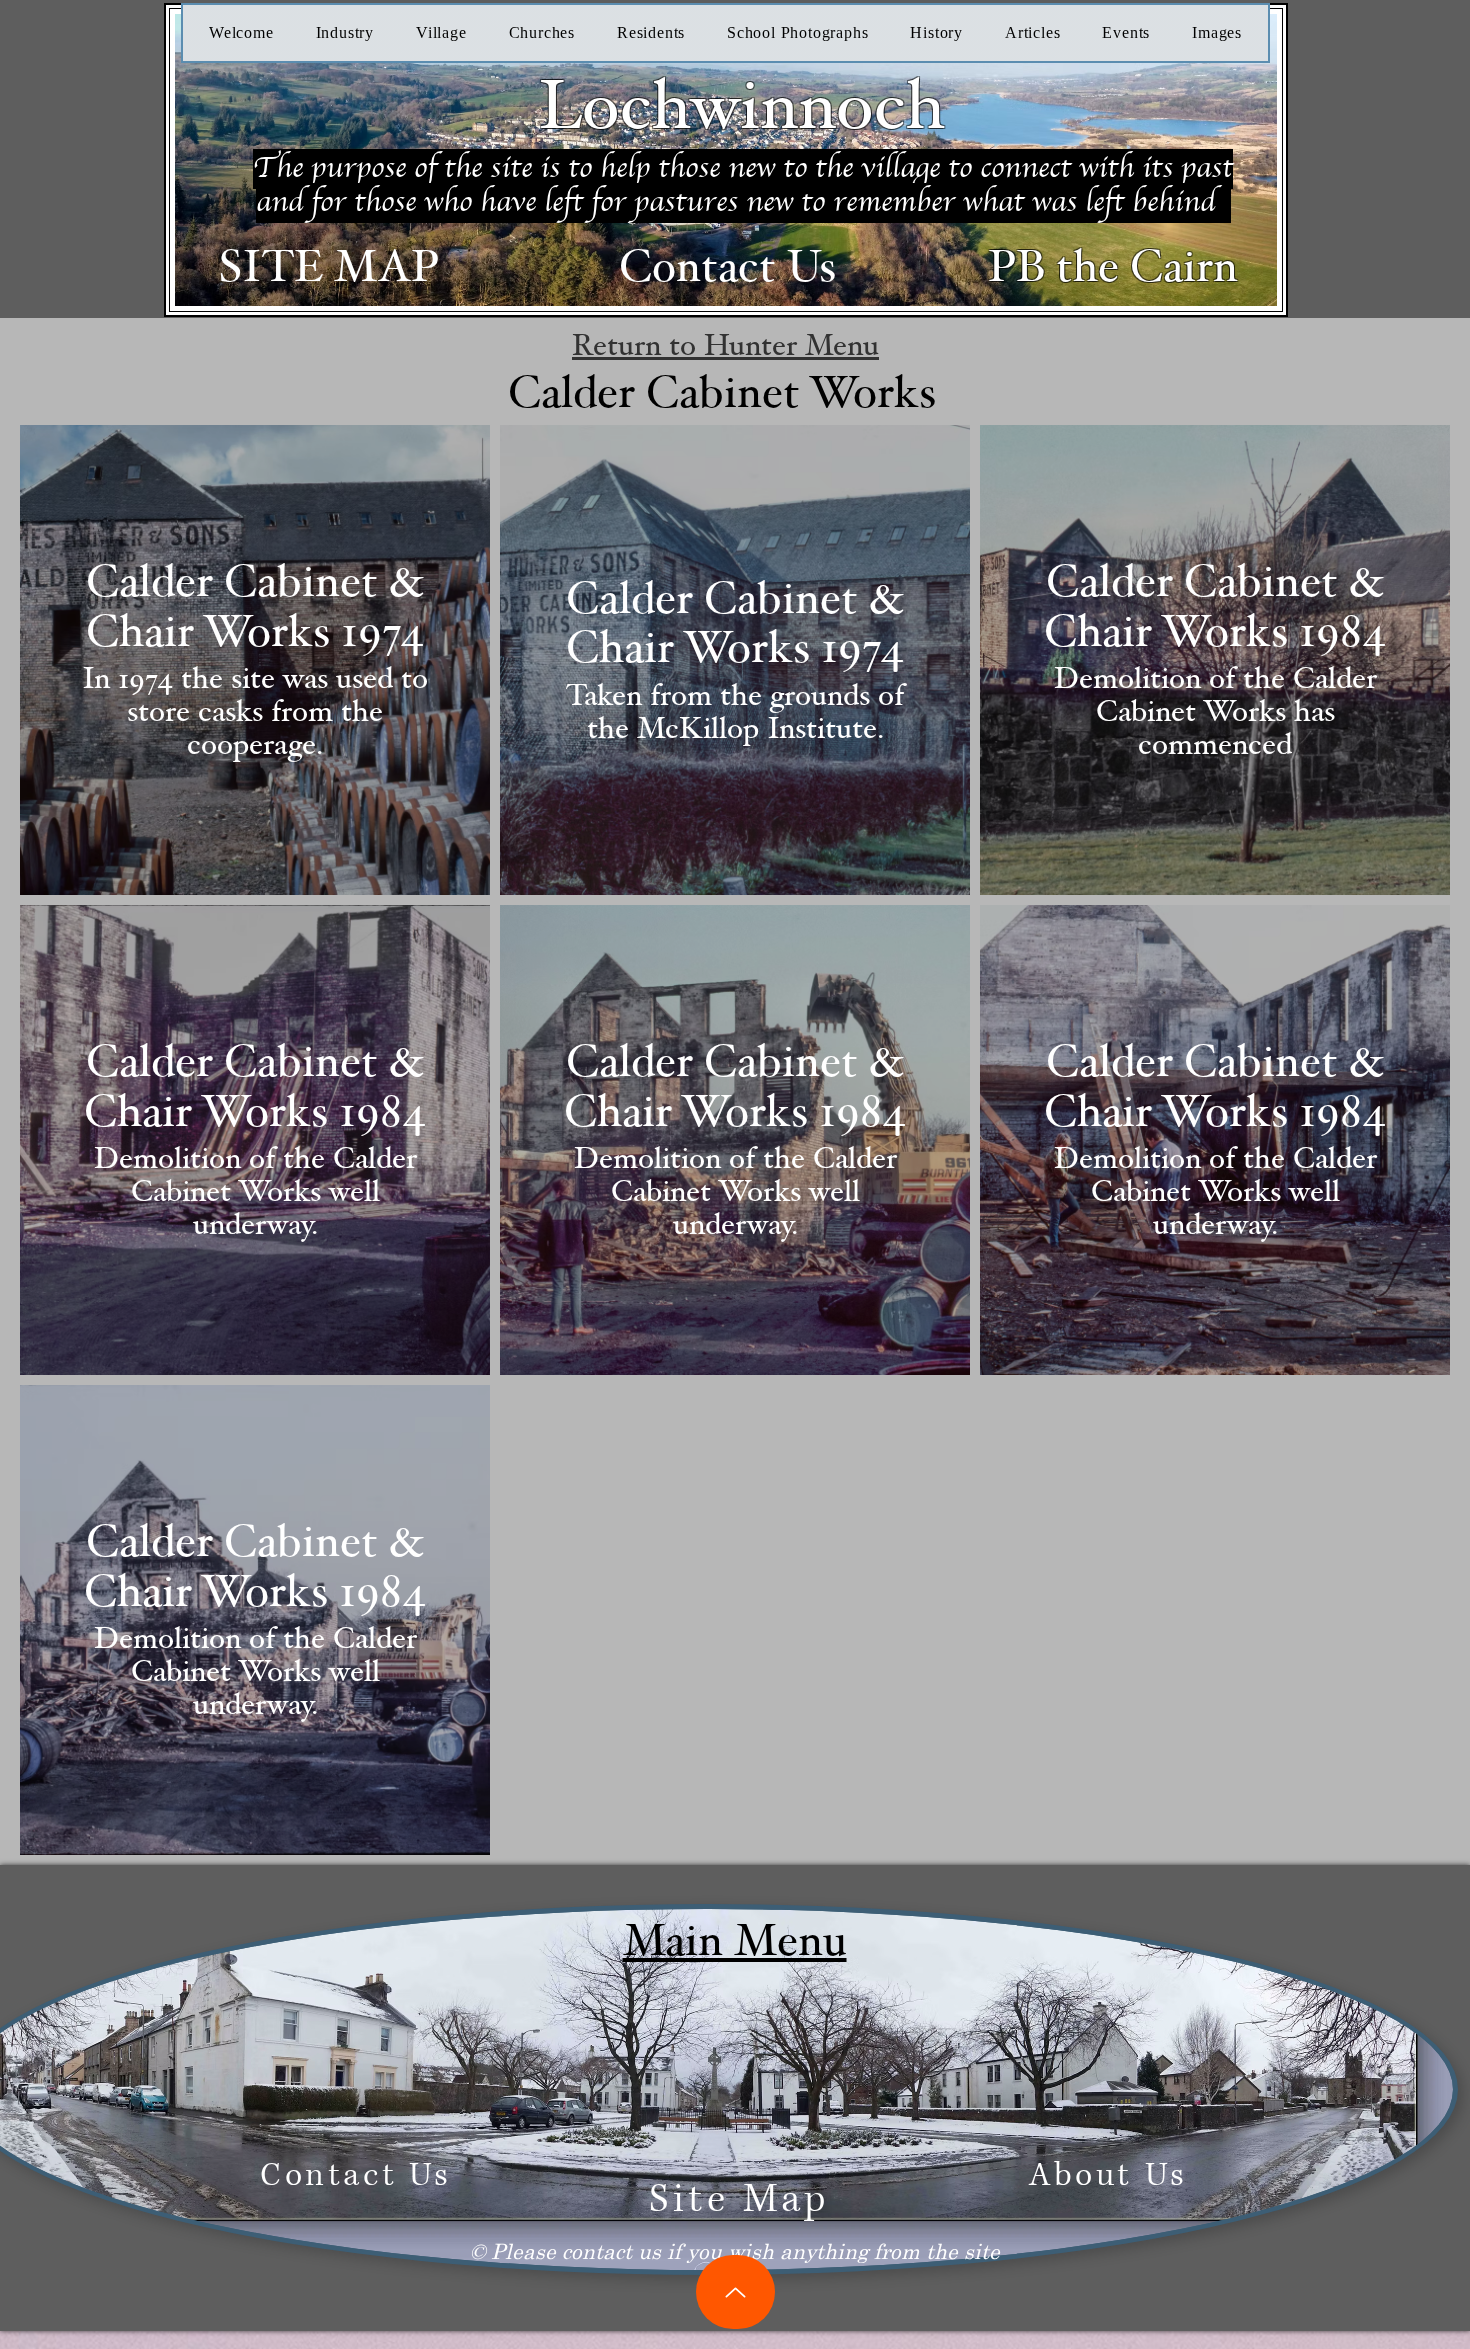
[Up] (735, 2292)
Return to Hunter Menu (725, 346)
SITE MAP (329, 267)
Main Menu (735, 1941)
